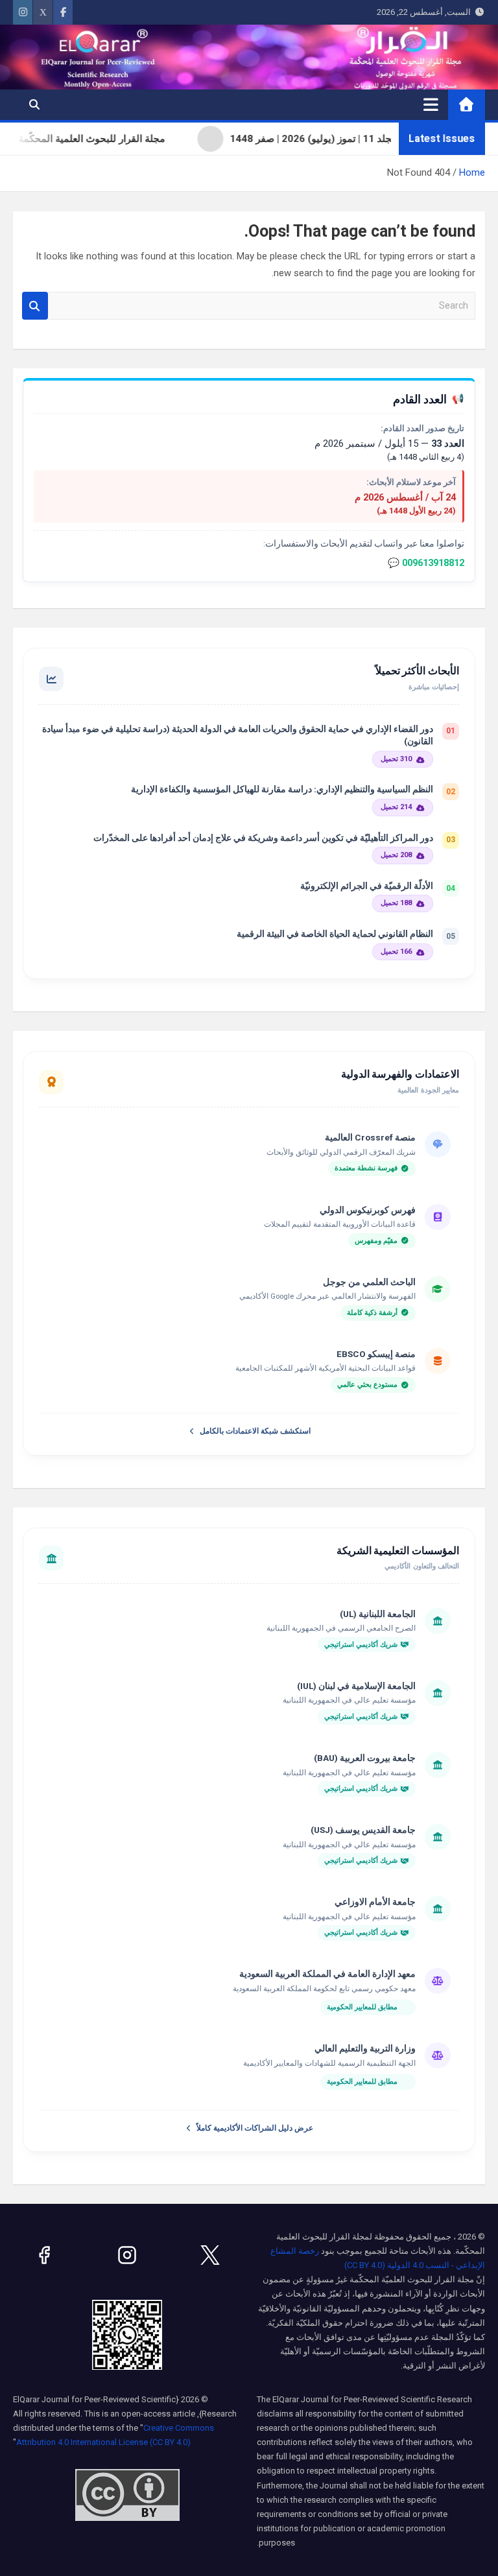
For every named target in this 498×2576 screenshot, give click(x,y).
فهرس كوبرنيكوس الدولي (368, 1210)
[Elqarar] (210, 2255)
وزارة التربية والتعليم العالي (365, 2048)
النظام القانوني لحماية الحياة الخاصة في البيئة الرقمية (335, 934)
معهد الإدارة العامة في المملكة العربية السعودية (327, 1974)
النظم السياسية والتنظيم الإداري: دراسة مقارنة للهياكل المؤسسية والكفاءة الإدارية (282, 789)
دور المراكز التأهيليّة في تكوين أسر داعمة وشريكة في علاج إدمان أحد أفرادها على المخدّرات (263, 838)
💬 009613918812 (426, 563)
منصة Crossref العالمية (370, 1137)
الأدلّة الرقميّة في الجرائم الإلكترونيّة (367, 886)
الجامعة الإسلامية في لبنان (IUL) (356, 1686)
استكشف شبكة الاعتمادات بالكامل (255, 1431)
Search (35, 306)
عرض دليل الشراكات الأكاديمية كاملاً (255, 2128)
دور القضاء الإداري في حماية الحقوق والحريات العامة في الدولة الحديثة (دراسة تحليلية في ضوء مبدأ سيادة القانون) (238, 735)
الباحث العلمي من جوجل (369, 1282)
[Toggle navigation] (431, 104)
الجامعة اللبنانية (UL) (378, 1614)
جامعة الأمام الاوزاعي (375, 1902)
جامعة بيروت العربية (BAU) (365, 1758)
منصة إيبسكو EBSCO (376, 1354)
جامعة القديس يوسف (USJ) (363, 1830)
